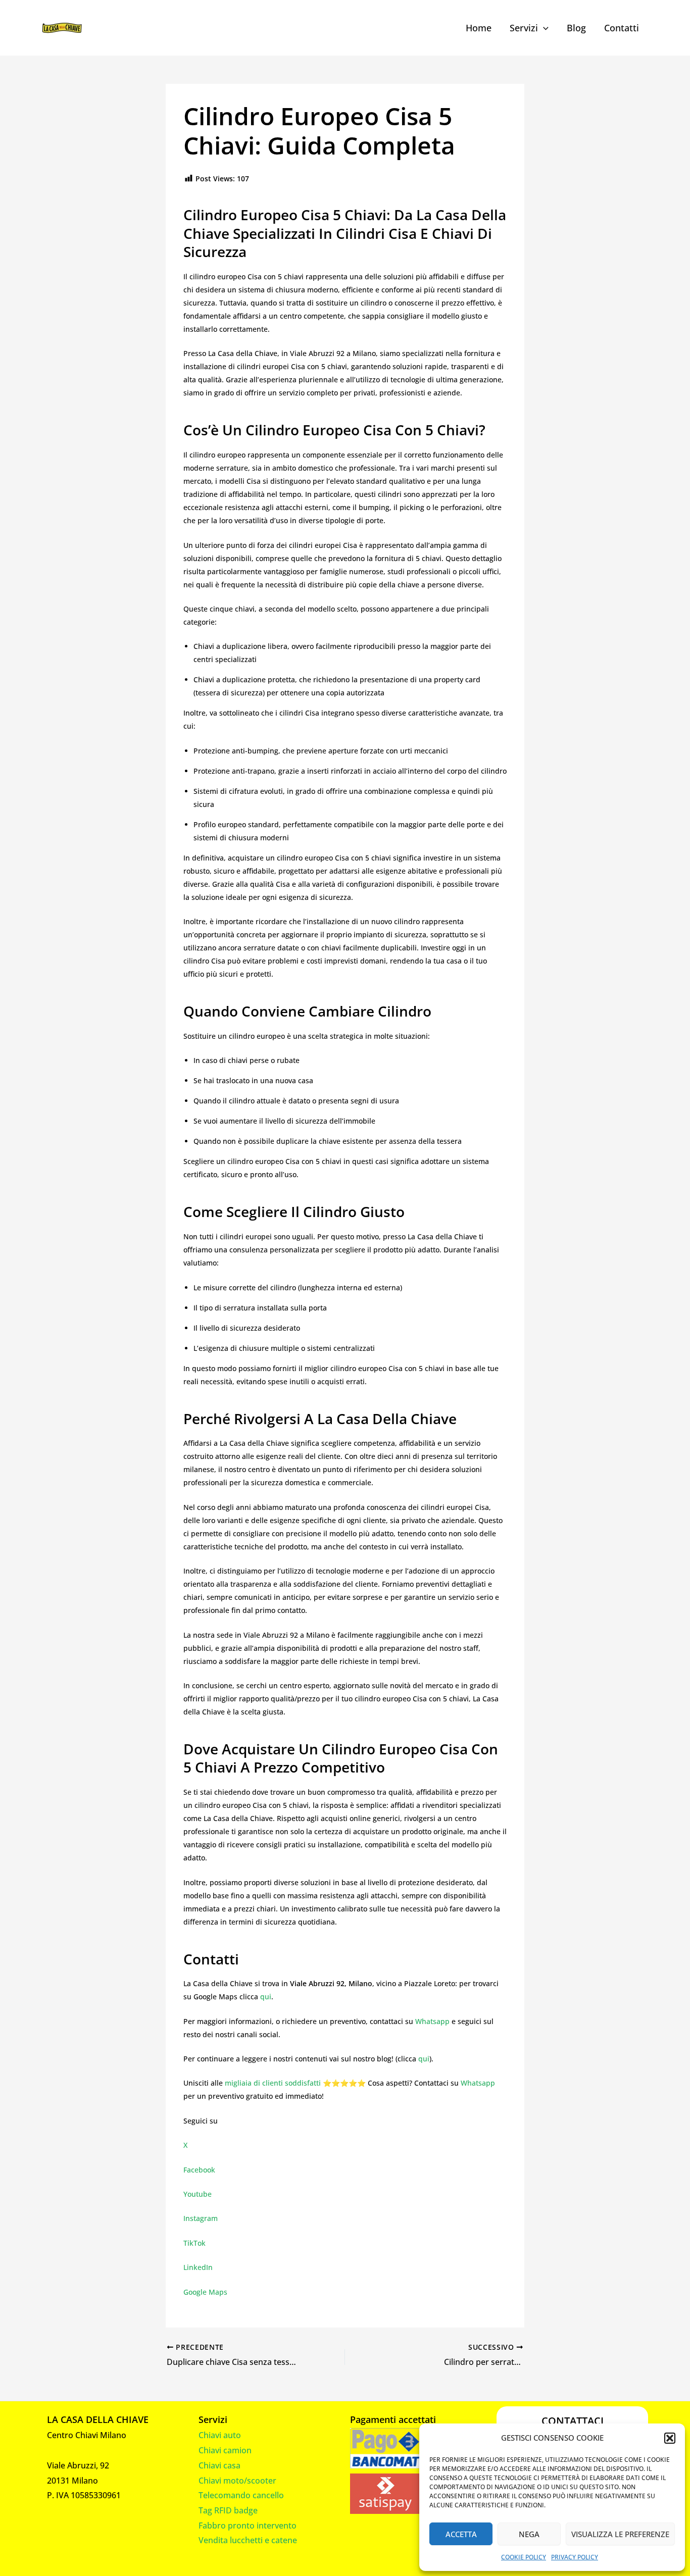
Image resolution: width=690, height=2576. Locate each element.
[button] (670, 2438)
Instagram (201, 2218)
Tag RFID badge (228, 2510)
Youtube (198, 2194)
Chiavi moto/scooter (237, 2481)
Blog (576, 28)
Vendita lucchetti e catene (248, 2540)
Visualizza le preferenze (620, 2534)
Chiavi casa (219, 2465)
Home (479, 28)
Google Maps (205, 2292)
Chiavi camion (225, 2450)
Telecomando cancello (241, 2495)
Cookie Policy (524, 2557)
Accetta (461, 2534)
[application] (543, 28)
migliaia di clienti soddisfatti (273, 2083)
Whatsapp (478, 2083)
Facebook (199, 2170)
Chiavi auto (220, 2435)
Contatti (622, 28)
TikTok (194, 2243)
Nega (529, 2534)
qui (266, 1997)
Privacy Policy (575, 2557)
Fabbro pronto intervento (248, 2526)
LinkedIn (198, 2267)
